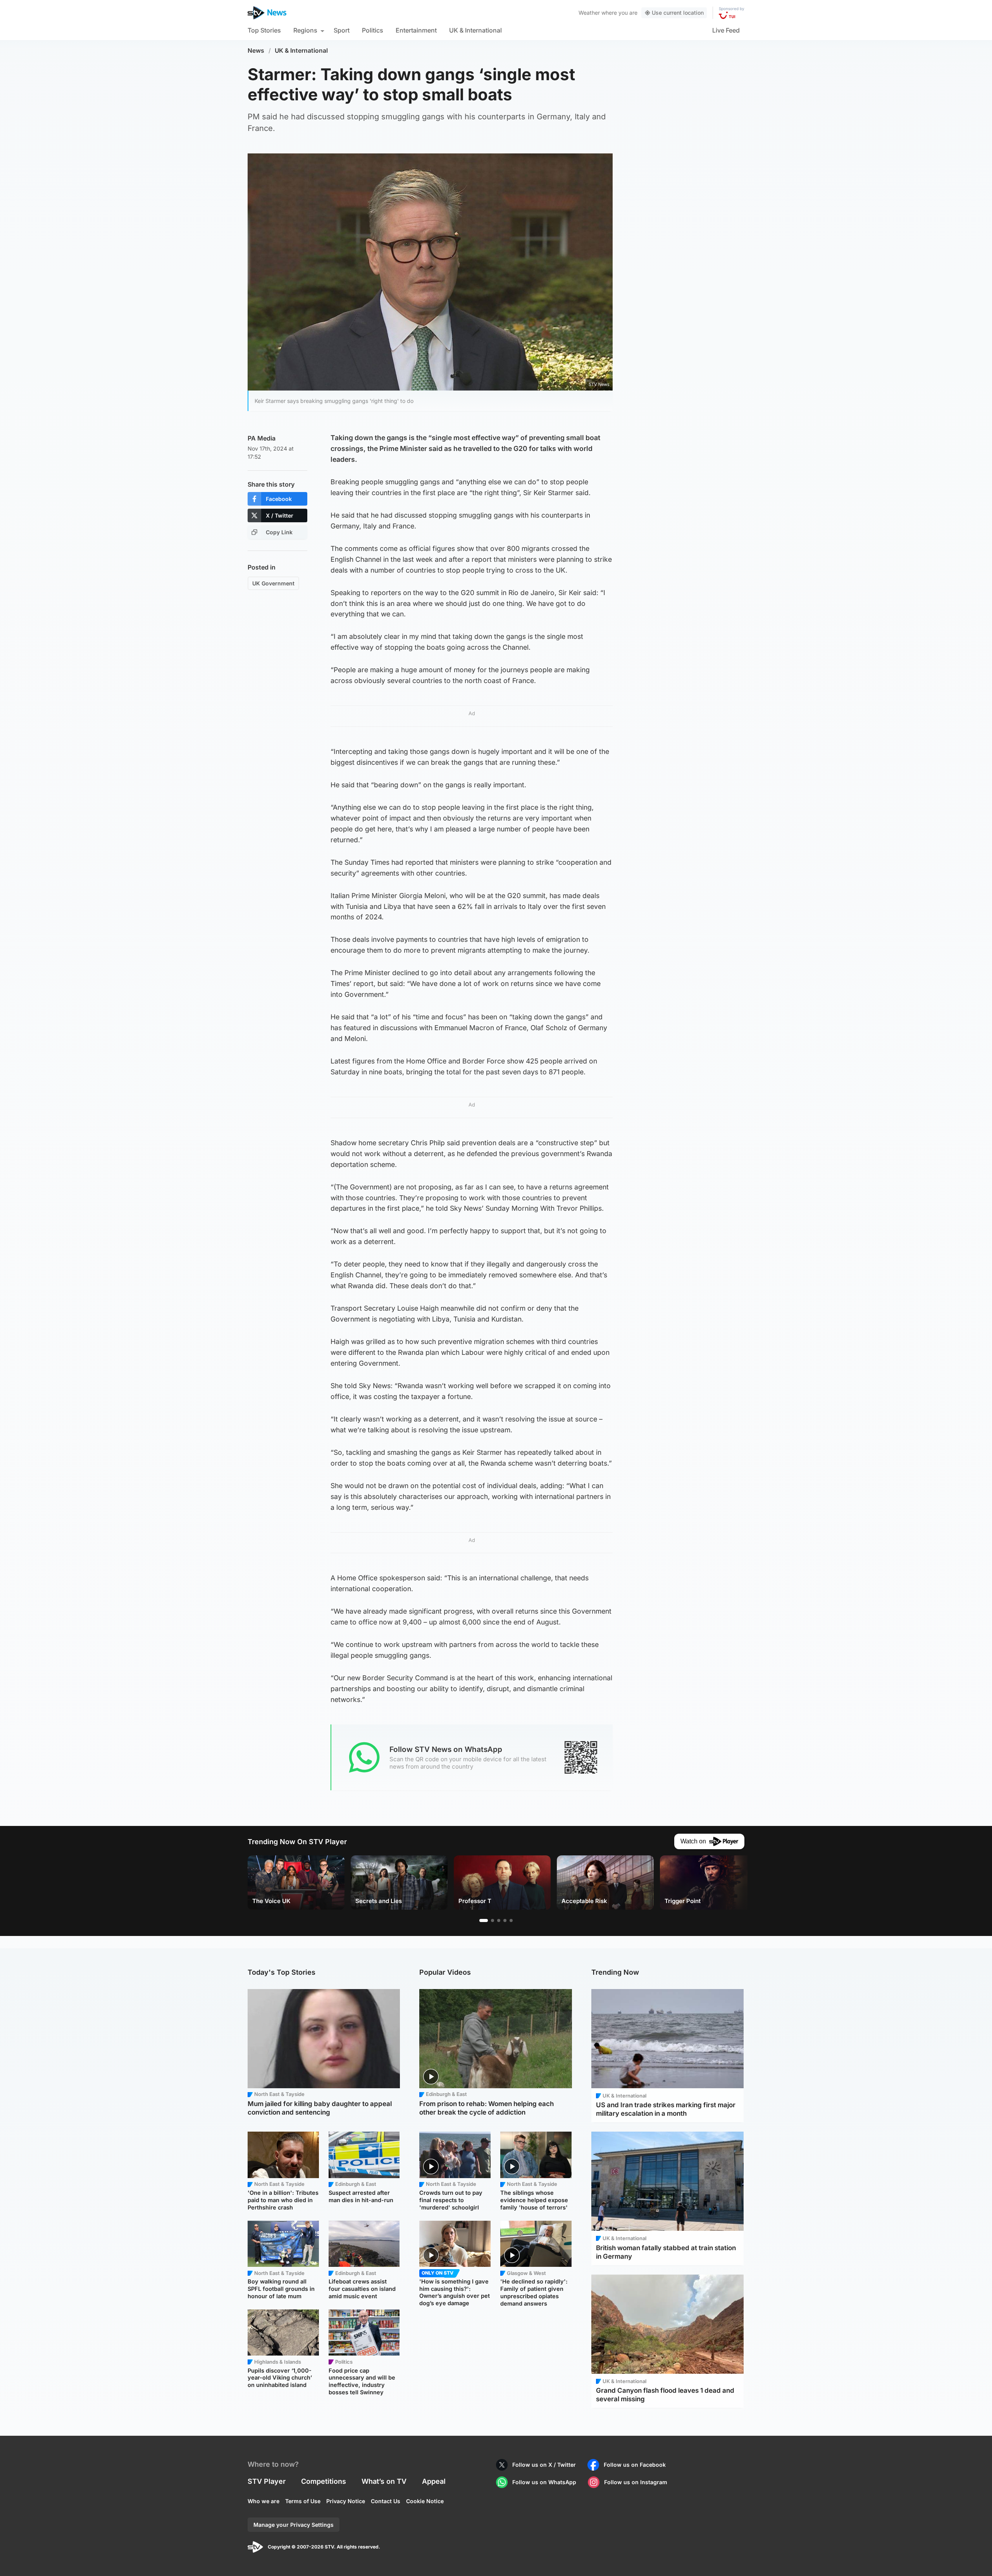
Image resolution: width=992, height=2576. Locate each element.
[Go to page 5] (511, 1920)
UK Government (273, 583)
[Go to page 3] (499, 1920)
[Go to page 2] (493, 1920)
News (256, 51)
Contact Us (386, 2501)
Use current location (678, 13)
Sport (342, 30)
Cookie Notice (425, 2501)
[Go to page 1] (484, 1920)
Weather (589, 13)
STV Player (267, 2481)
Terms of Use (303, 2501)
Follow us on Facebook (635, 2465)
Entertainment (416, 30)
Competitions (324, 2481)
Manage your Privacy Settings (294, 2525)
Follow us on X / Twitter (544, 2465)
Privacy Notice (346, 2501)
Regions (305, 30)
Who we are (263, 2501)
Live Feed (726, 30)
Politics (373, 30)
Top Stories (264, 30)
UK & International (475, 30)
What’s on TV (384, 2481)
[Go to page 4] (505, 1920)
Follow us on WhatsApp (544, 2482)
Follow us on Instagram (636, 2482)
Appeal (434, 2481)
